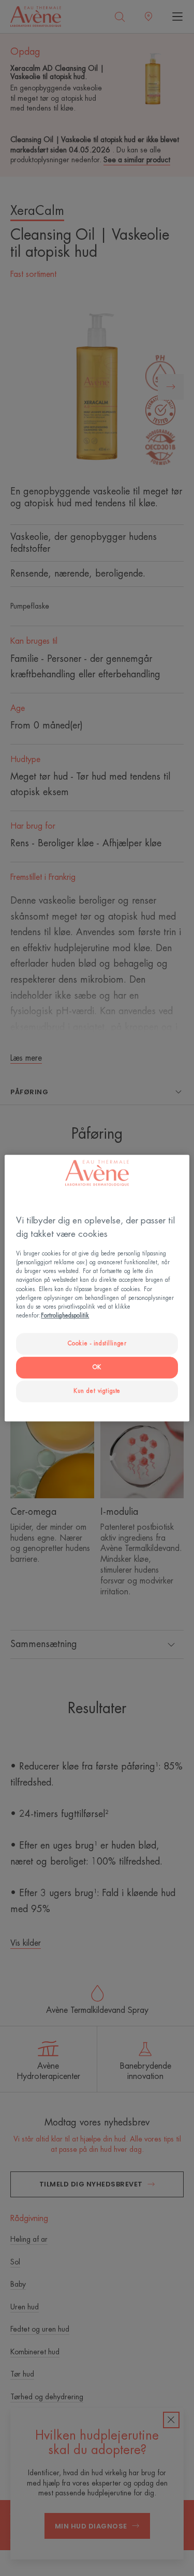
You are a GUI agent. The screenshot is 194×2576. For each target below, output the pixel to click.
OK (97, 1367)
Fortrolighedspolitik (65, 1316)
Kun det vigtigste (97, 1391)
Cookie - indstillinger (97, 1344)
